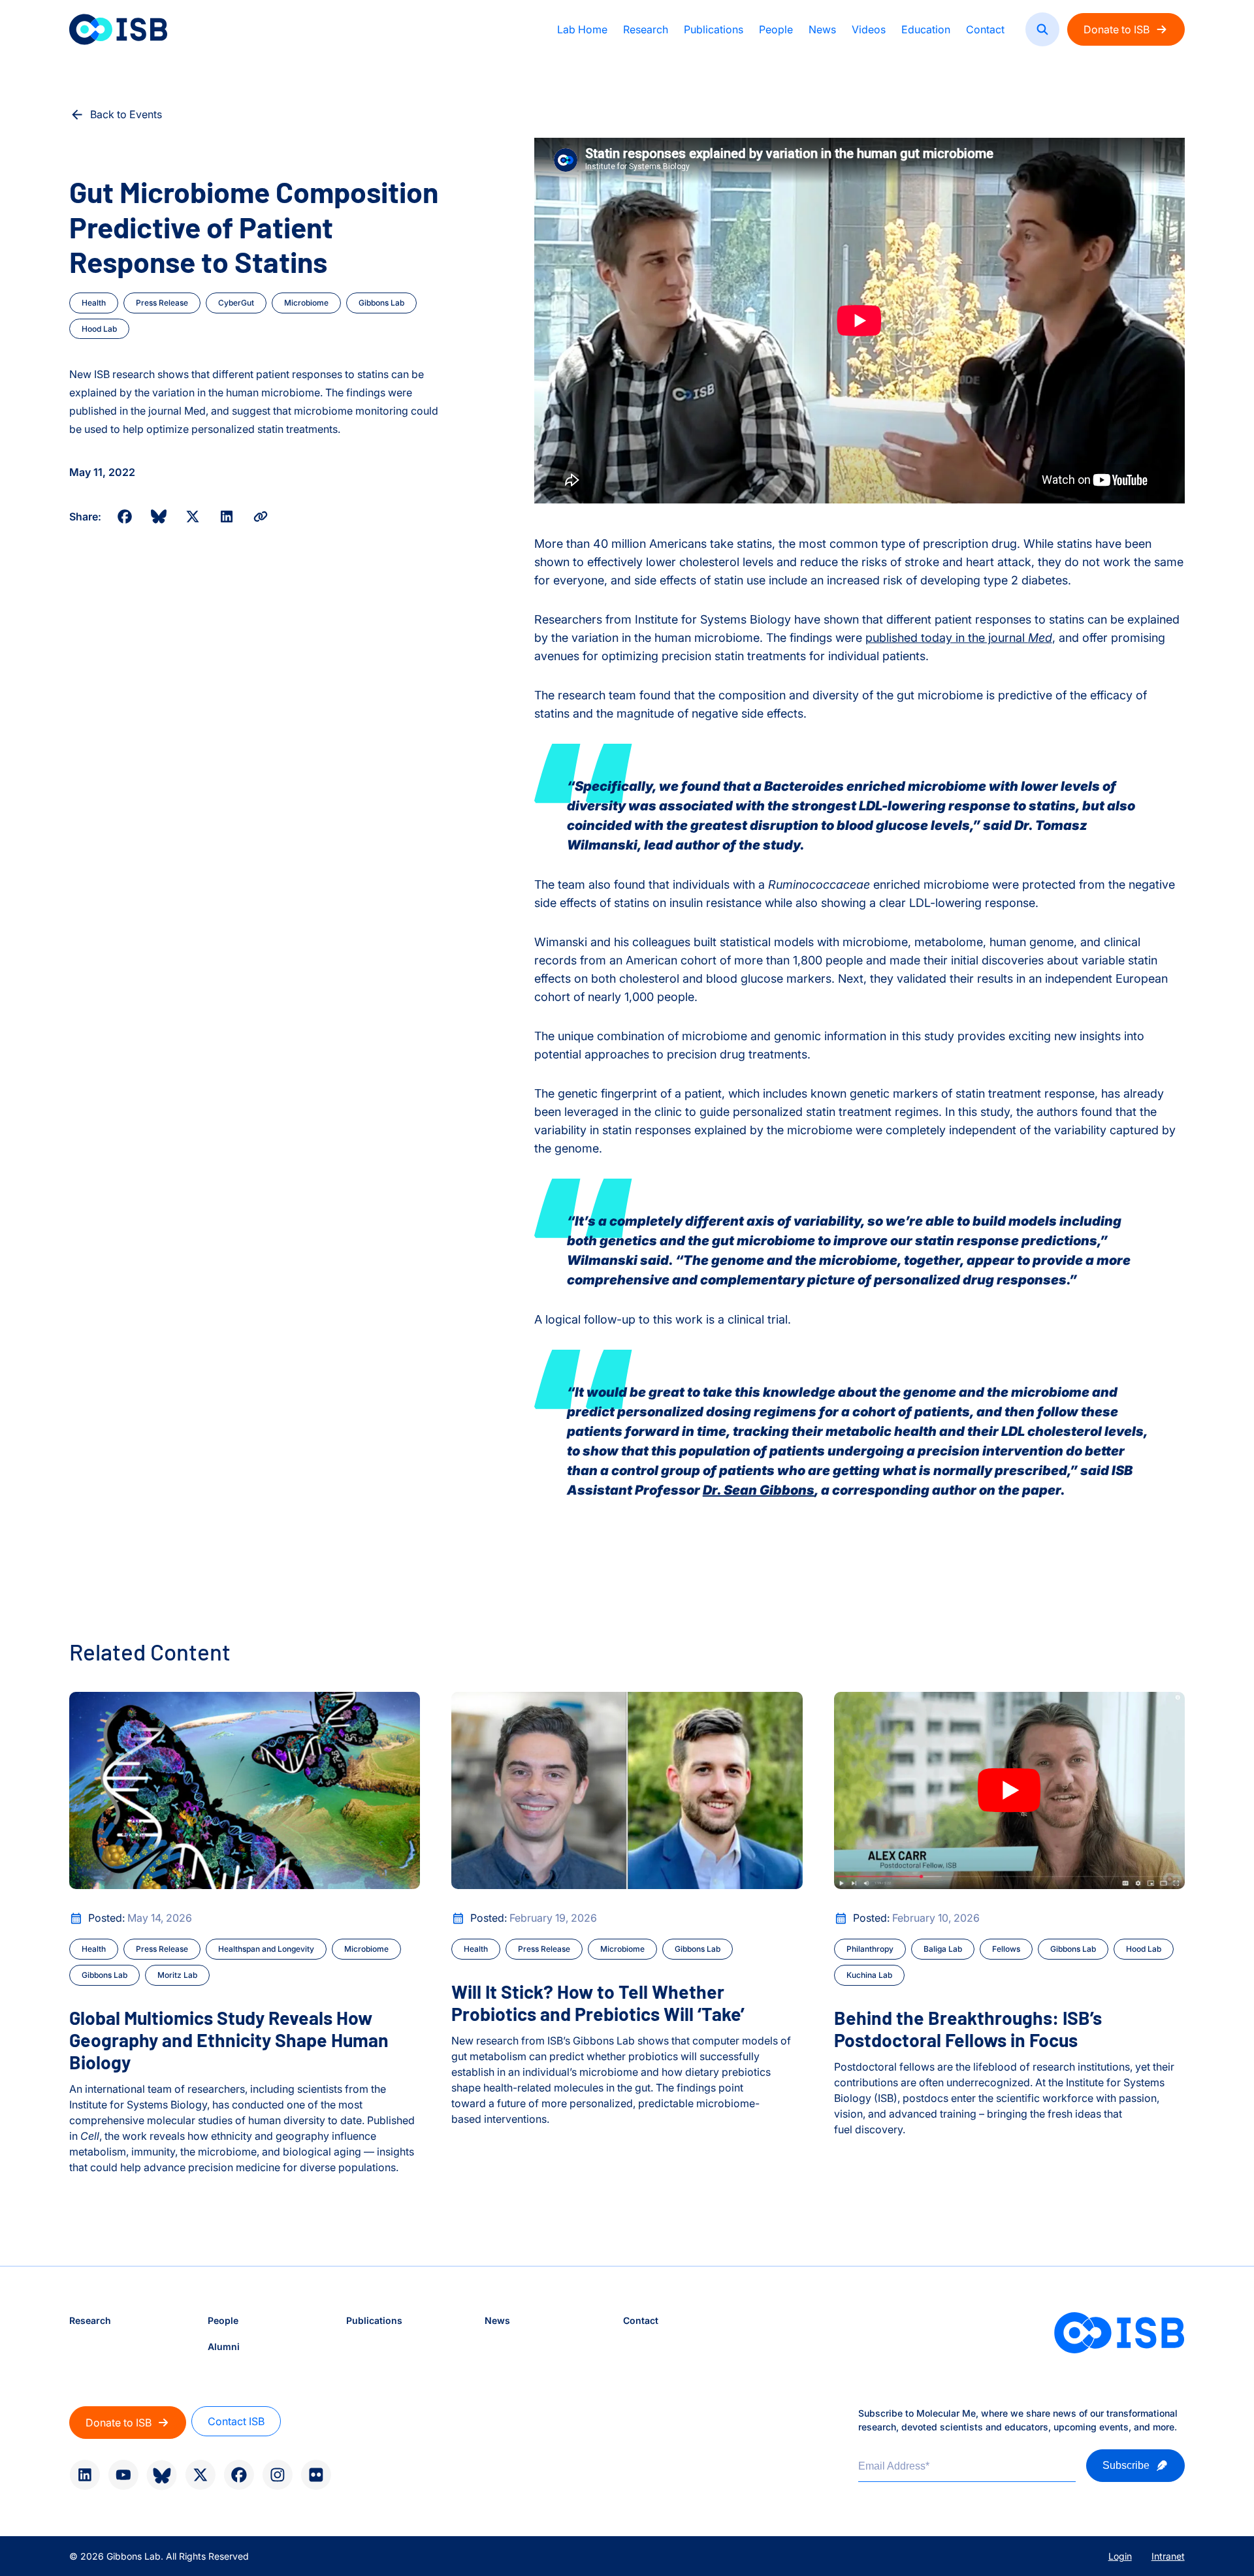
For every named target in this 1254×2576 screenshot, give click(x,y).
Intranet (1168, 2556)
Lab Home (582, 29)
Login (1120, 2556)
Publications (714, 29)
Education (926, 29)
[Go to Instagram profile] (277, 2475)
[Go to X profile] (200, 2475)
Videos (869, 29)
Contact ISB (236, 2421)
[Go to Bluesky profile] (162, 2475)
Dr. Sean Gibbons (759, 1490)
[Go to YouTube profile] (123, 2475)
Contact (985, 29)
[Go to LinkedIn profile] (85, 2475)
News (822, 29)
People (776, 29)
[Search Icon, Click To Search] (1042, 29)
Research (646, 29)
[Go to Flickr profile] (316, 2475)
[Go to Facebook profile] (239, 2475)
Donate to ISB (1117, 29)
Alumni (224, 2346)
